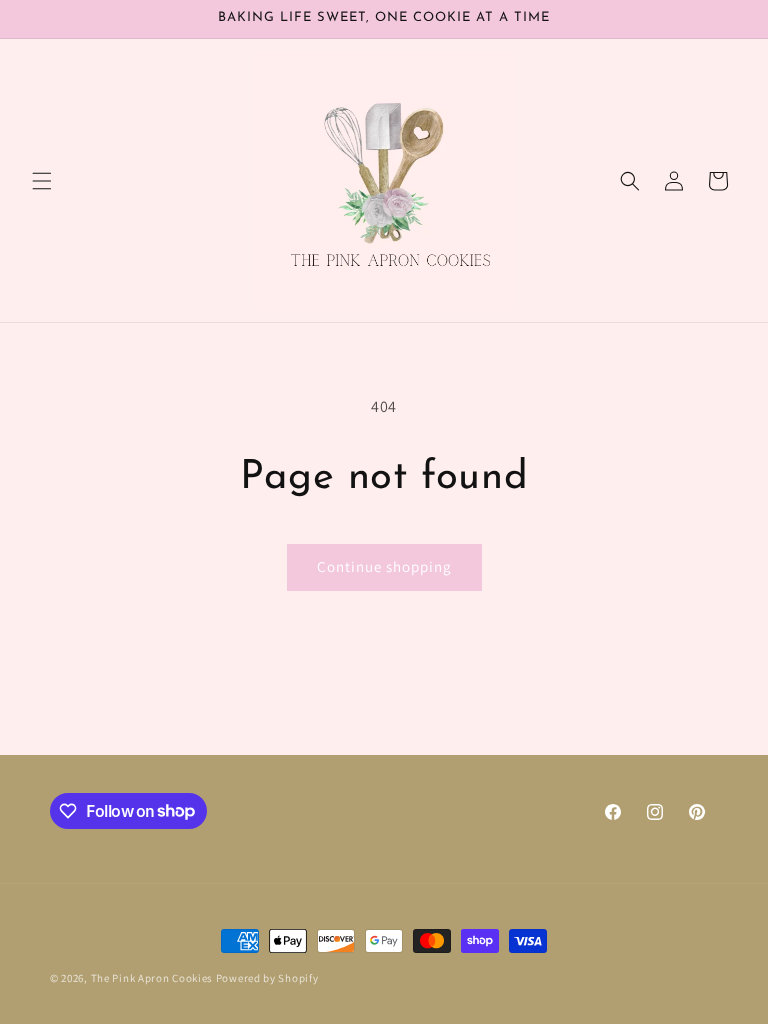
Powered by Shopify (267, 978)
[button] (42, 181)
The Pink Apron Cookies (152, 978)
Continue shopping (384, 566)
